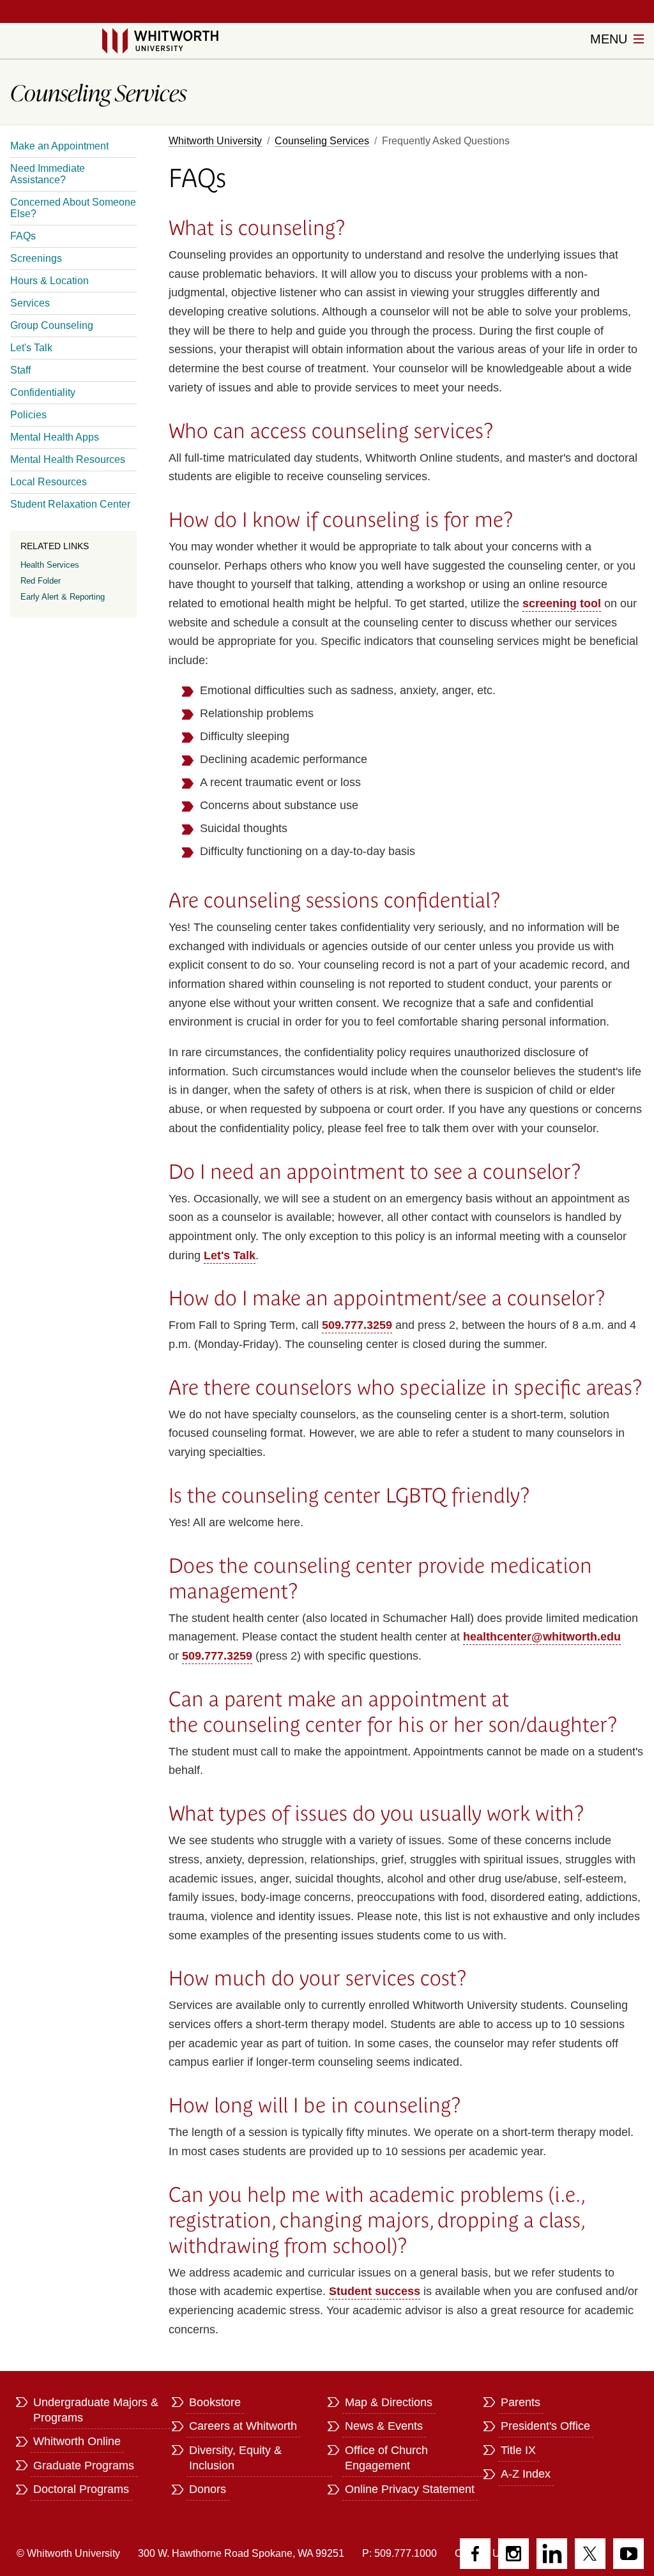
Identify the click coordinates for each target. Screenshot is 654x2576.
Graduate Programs (84, 2466)
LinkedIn (552, 2554)
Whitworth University (215, 141)
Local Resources (49, 482)
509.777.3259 (357, 1325)
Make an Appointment (59, 146)
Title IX (518, 2450)
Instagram (513, 2554)
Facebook (475, 2554)
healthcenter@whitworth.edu (542, 1637)
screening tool (562, 603)
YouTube (628, 2554)
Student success (375, 2291)
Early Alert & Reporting (63, 597)
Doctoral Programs (81, 2489)
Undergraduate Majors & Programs (96, 2410)
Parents (521, 2402)
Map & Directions (389, 2402)
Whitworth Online (77, 2441)
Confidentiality (43, 392)
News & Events (384, 2426)
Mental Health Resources (68, 459)
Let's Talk (230, 1255)
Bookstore (215, 2402)
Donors (208, 2489)
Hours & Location (49, 281)
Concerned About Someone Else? (73, 208)
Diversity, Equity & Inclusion (235, 2458)
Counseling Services (322, 141)
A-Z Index (526, 2474)
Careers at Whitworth (243, 2426)
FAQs (23, 236)
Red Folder (41, 581)
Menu (611, 39)
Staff (20, 370)
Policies (28, 415)
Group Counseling (52, 325)
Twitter (590, 2554)
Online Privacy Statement (410, 2489)
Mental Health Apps (55, 437)
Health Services (50, 565)
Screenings (36, 258)
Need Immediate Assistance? (48, 174)
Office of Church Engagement (386, 2458)
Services (30, 303)
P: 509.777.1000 (399, 2553)
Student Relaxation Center (70, 504)
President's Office (545, 2426)
